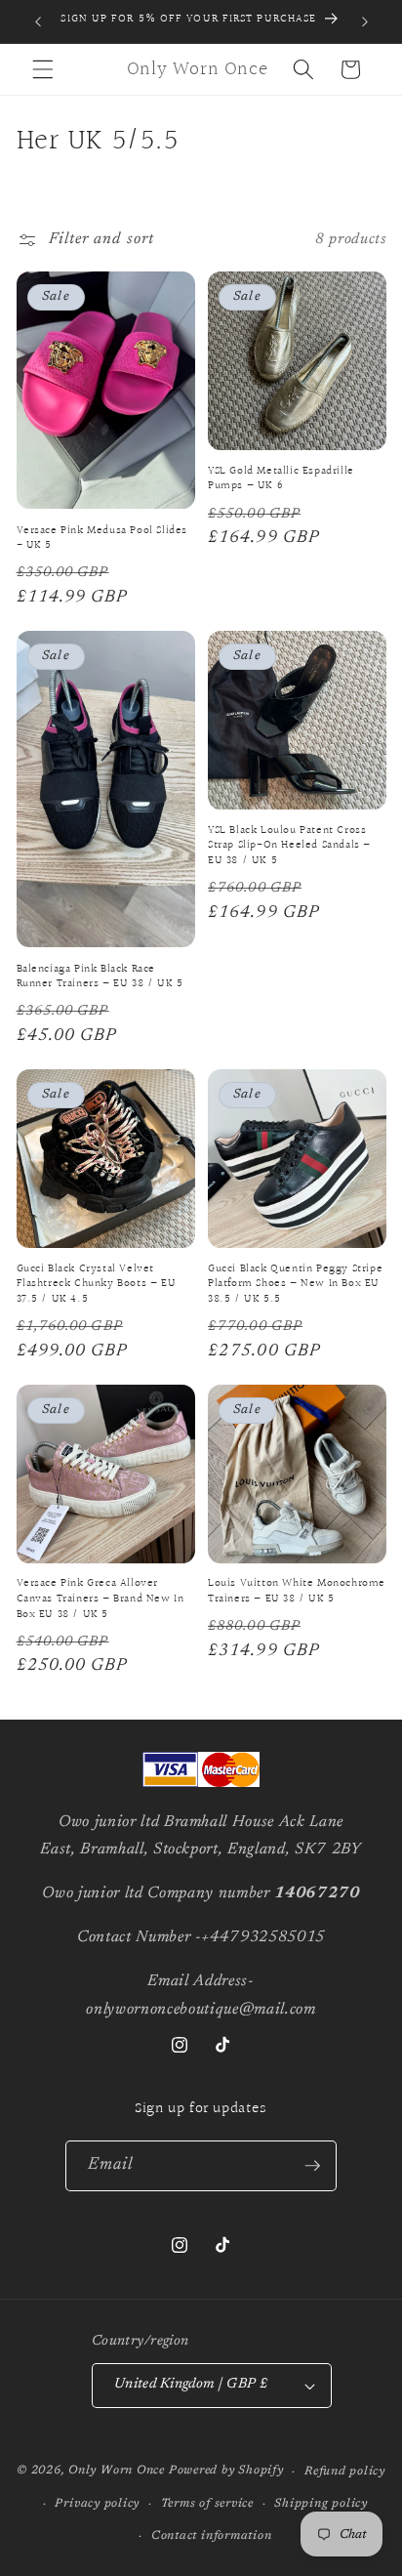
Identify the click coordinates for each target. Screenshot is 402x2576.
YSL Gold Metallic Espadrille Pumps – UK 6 (281, 479)
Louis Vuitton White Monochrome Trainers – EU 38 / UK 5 (297, 1591)
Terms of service (207, 2504)
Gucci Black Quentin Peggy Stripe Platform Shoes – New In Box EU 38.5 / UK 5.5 (295, 1285)
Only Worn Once (117, 2472)
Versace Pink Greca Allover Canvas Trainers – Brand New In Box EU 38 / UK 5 (100, 1599)
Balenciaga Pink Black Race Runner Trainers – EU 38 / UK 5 (100, 977)
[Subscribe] (312, 2166)
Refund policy (345, 2472)
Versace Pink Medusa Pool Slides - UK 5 (102, 539)
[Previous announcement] (38, 21)
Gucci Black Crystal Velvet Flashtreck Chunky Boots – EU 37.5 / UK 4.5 (97, 1285)
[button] (43, 69)
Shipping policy (321, 2504)
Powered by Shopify (226, 2472)
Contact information (212, 2536)
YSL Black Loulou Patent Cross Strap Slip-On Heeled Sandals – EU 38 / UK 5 (289, 846)
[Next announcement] (365, 21)
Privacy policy (97, 2504)
